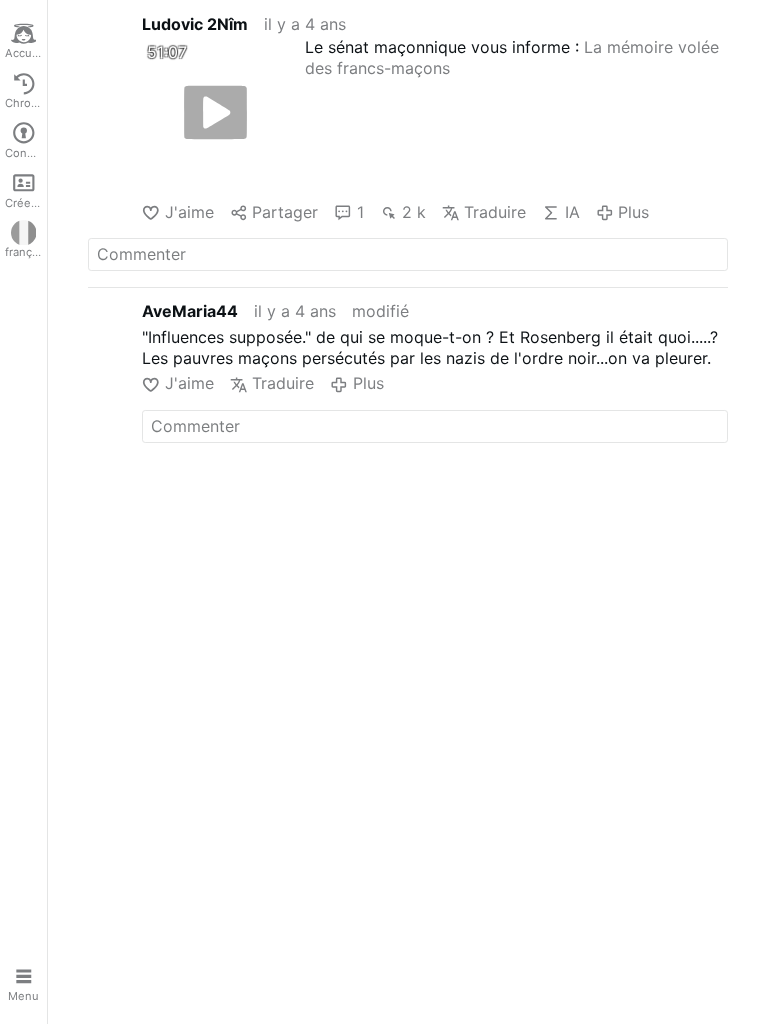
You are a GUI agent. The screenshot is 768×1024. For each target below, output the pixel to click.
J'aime (189, 212)
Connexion (26, 153)
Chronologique (26, 103)
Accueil (25, 53)
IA (572, 212)
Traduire (495, 212)
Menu (23, 996)
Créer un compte (26, 203)
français (26, 252)
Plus (633, 212)
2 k (414, 212)
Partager (285, 212)
